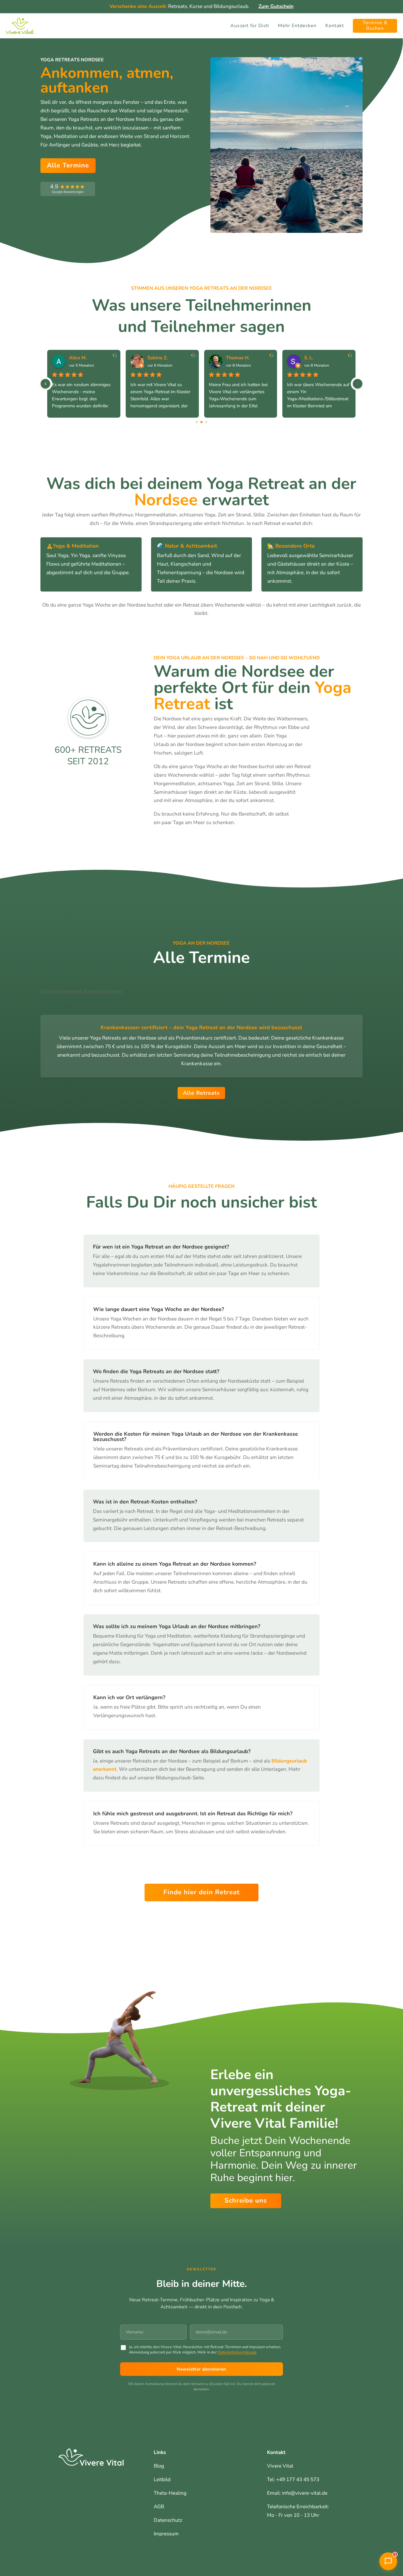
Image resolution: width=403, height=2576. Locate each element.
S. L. (152, 358)
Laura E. (235, 358)
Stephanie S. (318, 358)
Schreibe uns (246, 2201)
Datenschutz (168, 2520)
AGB (159, 2507)
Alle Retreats (201, 1093)
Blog (159, 2466)
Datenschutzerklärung (237, 2352)
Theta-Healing (170, 2493)
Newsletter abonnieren (201, 2369)
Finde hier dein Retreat (201, 1892)
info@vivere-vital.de (305, 2493)
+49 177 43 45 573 (298, 2479)
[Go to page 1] (202, 422)
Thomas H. (81, 358)
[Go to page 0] (197, 422)
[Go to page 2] (206, 422)
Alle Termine (68, 165)
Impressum (166, 2534)
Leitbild (162, 2479)
